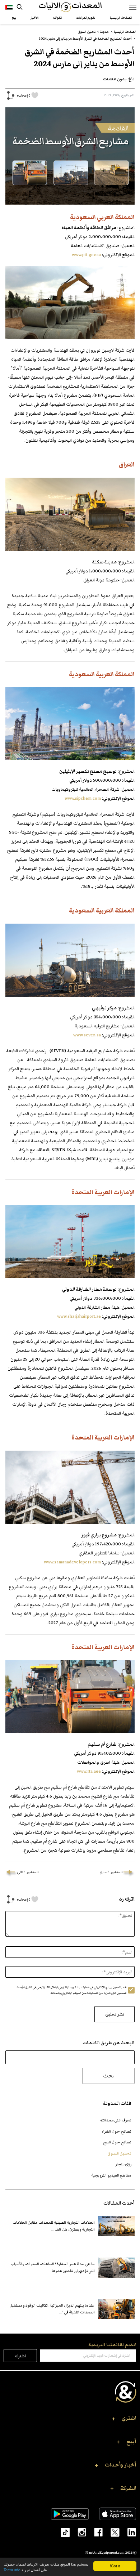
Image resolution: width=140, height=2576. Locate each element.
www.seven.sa (87, 1035)
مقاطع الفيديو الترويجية (111, 2175)
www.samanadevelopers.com (72, 1562)
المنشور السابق (111, 1872)
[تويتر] (111, 2532)
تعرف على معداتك (116, 2120)
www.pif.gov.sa (86, 255)
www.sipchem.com (83, 798)
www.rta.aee (89, 1771)
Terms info (12, 2570)
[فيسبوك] (94, 2532)
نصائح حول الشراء (117, 2131)
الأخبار (34, 18)
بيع (14, 18)
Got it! (115, 2566)
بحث (108, 2075)
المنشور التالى (28, 1872)
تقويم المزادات (86, 18)
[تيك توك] (62, 2532)
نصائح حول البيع (117, 2142)
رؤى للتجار (123, 2164)
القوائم (57, 18)
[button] (70, 2420)
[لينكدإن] (128, 2532)
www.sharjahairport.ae (79, 1316)
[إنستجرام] (78, 2532)
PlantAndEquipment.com (105, 2553)
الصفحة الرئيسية (121, 18)
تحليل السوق (119, 2153)
